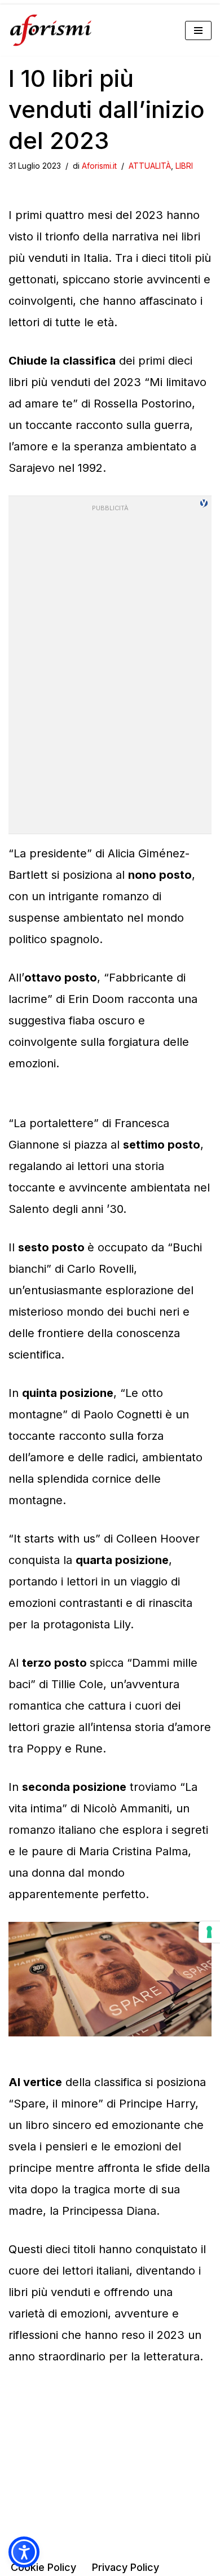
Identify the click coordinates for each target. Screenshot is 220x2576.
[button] (24, 2552)
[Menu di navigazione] (198, 30)
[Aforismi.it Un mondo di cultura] (51, 30)
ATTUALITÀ (150, 166)
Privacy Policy (126, 2567)
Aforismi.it (99, 166)
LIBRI (184, 166)
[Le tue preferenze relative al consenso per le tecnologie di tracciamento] (209, 1932)
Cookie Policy (43, 2567)
